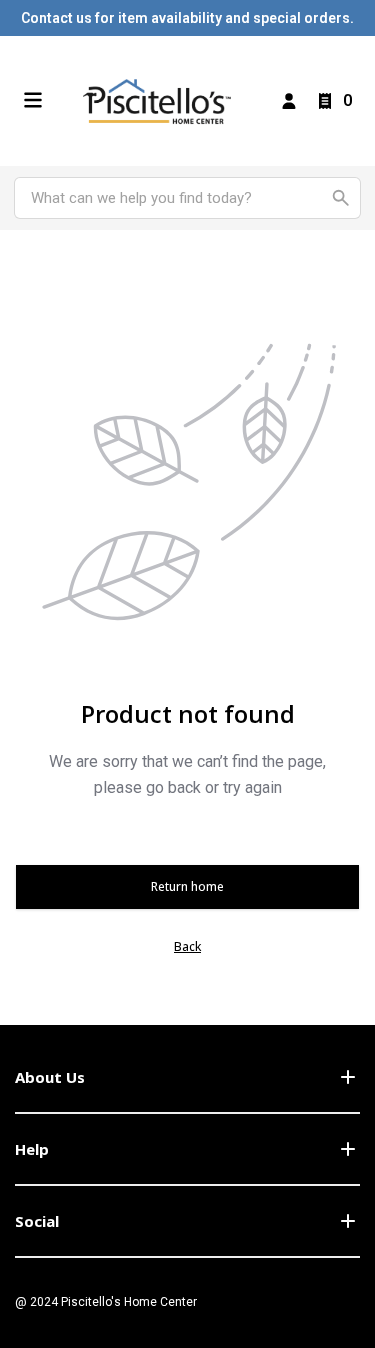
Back (187, 946)
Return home (187, 886)
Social (37, 1221)
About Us (50, 1077)
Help (32, 1149)
